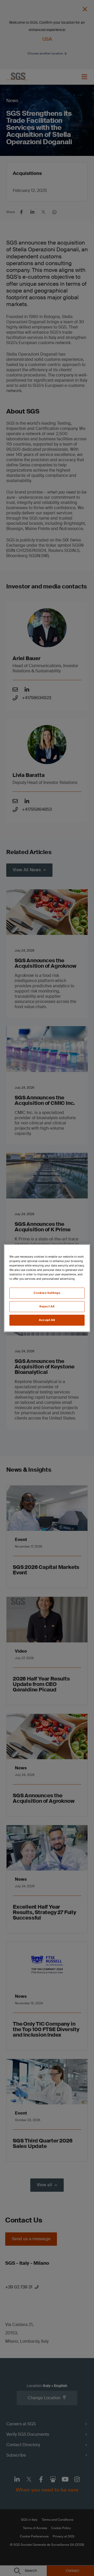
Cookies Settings (47, 1293)
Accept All (47, 1320)
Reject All (47, 1307)
